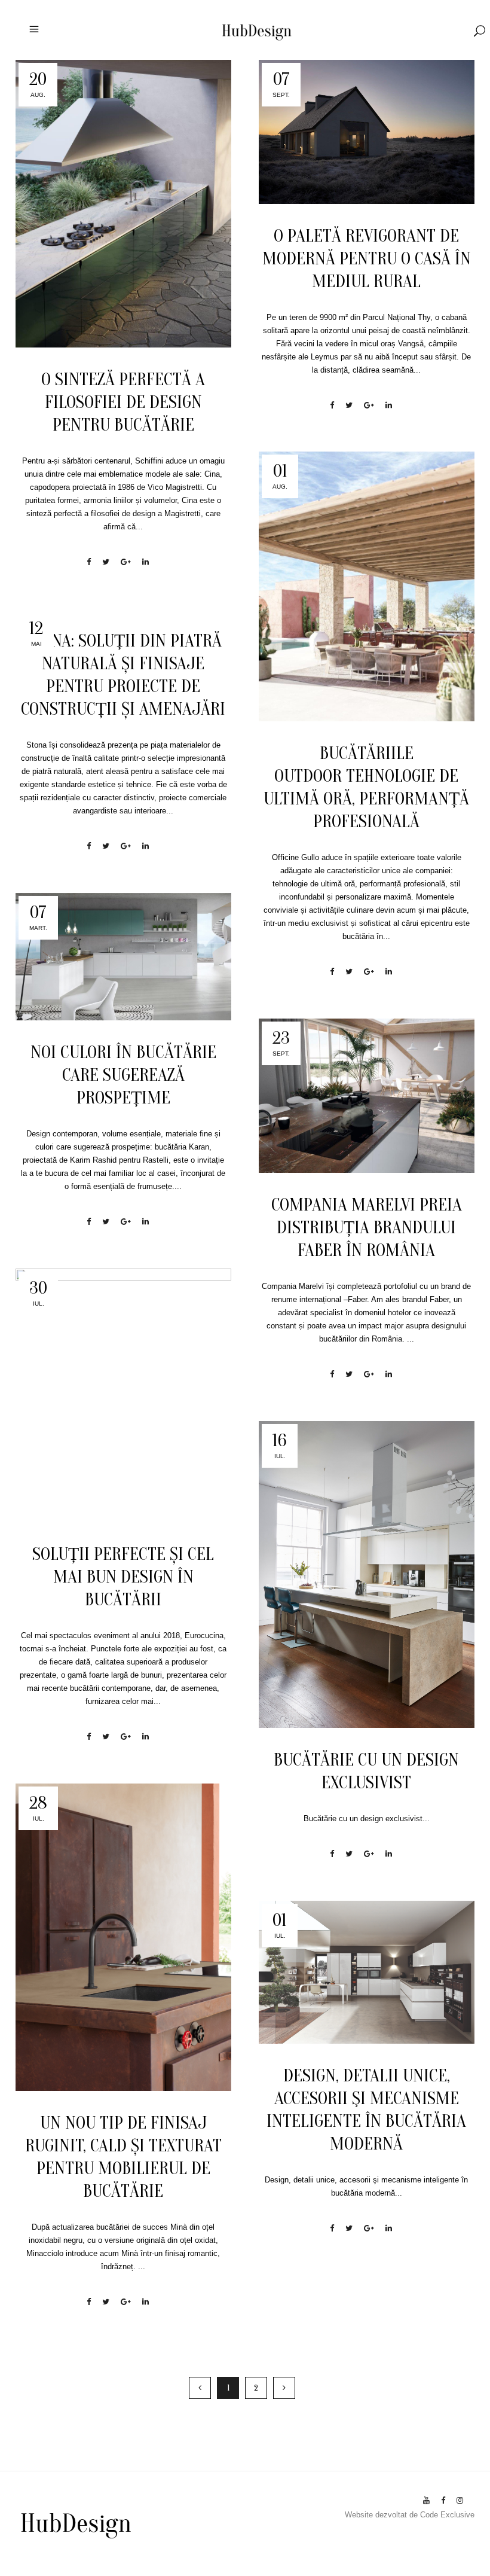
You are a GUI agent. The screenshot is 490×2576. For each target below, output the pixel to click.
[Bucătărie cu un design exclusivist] (367, 1574)
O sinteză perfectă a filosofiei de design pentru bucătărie (123, 402)
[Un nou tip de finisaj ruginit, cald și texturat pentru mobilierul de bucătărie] (123, 1937)
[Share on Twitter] (106, 562)
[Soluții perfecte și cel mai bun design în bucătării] (123, 1395)
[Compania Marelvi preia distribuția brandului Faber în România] (367, 1096)
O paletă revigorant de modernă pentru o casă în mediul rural (367, 259)
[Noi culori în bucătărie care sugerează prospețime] (123, 957)
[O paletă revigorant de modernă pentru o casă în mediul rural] (367, 132)
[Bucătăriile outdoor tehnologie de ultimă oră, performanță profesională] (367, 586)
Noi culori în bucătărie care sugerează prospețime (123, 1075)
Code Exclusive (447, 2515)
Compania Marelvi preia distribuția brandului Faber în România (367, 1228)
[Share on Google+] (126, 562)
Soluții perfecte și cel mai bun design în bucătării (123, 1577)
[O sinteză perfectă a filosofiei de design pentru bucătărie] (123, 204)
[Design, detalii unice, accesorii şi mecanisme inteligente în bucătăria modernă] (367, 1972)
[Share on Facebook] (89, 562)
